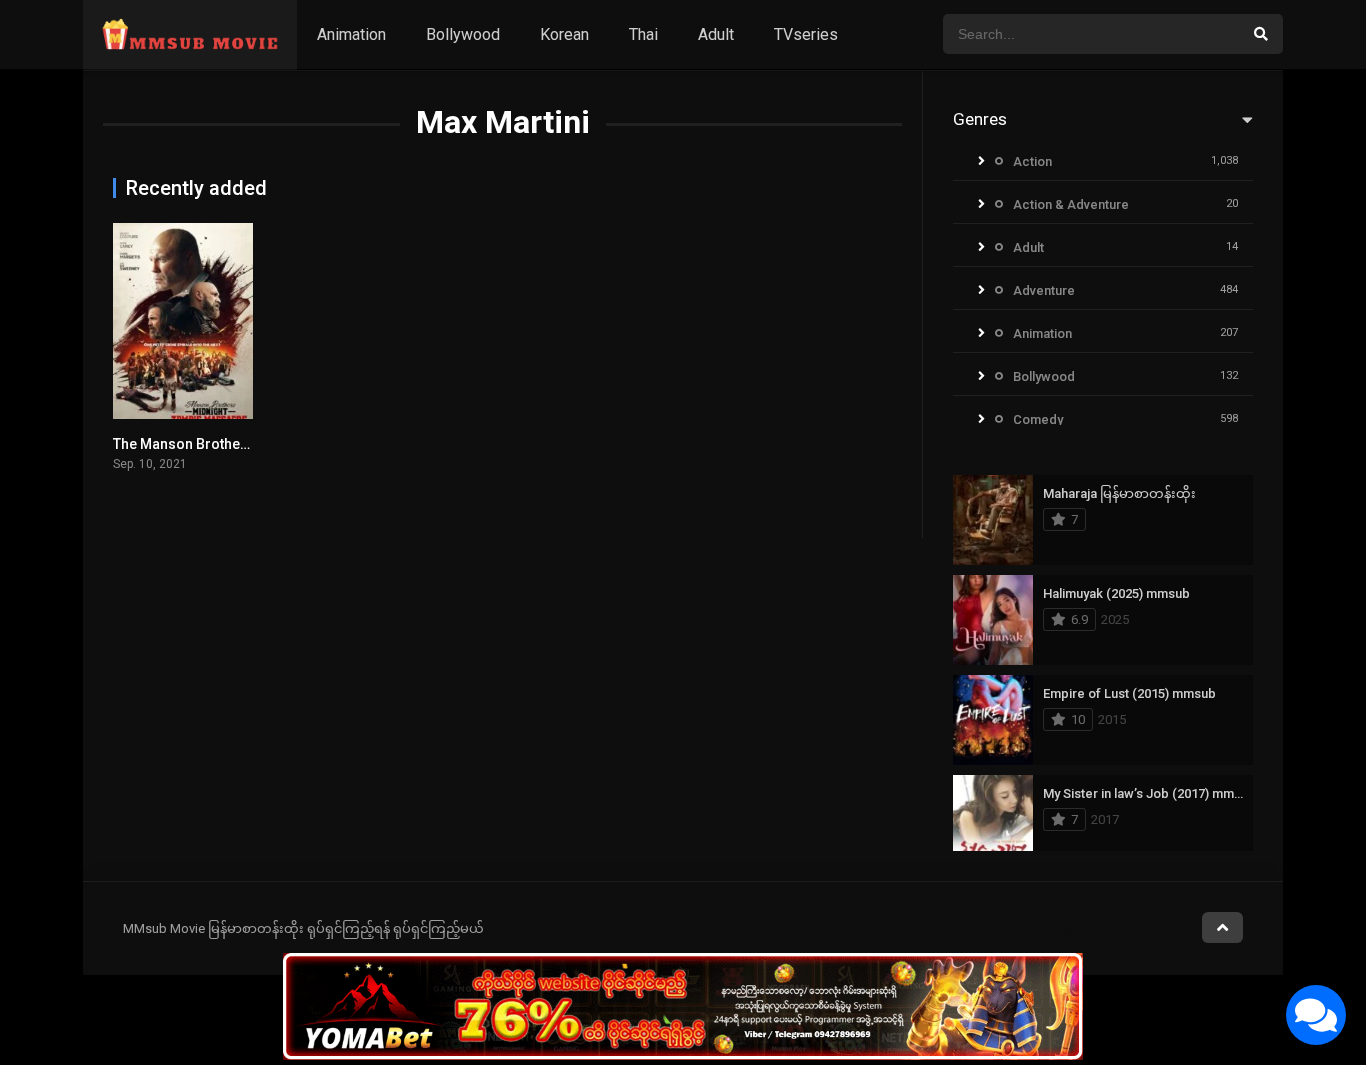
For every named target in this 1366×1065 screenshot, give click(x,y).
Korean (564, 34)
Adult (716, 34)
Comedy (1038, 419)
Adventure (1044, 290)
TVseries (806, 34)
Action (1032, 161)
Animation (351, 34)
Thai (643, 34)
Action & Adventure (1071, 204)
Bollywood (463, 34)
